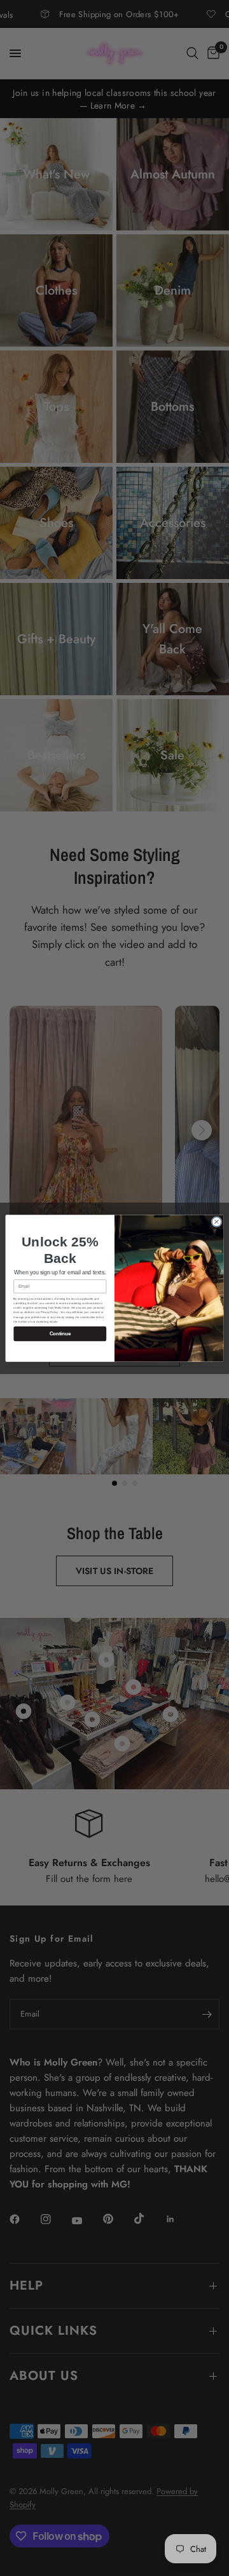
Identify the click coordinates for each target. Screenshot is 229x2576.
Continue (60, 1334)
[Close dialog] (217, 1221)
